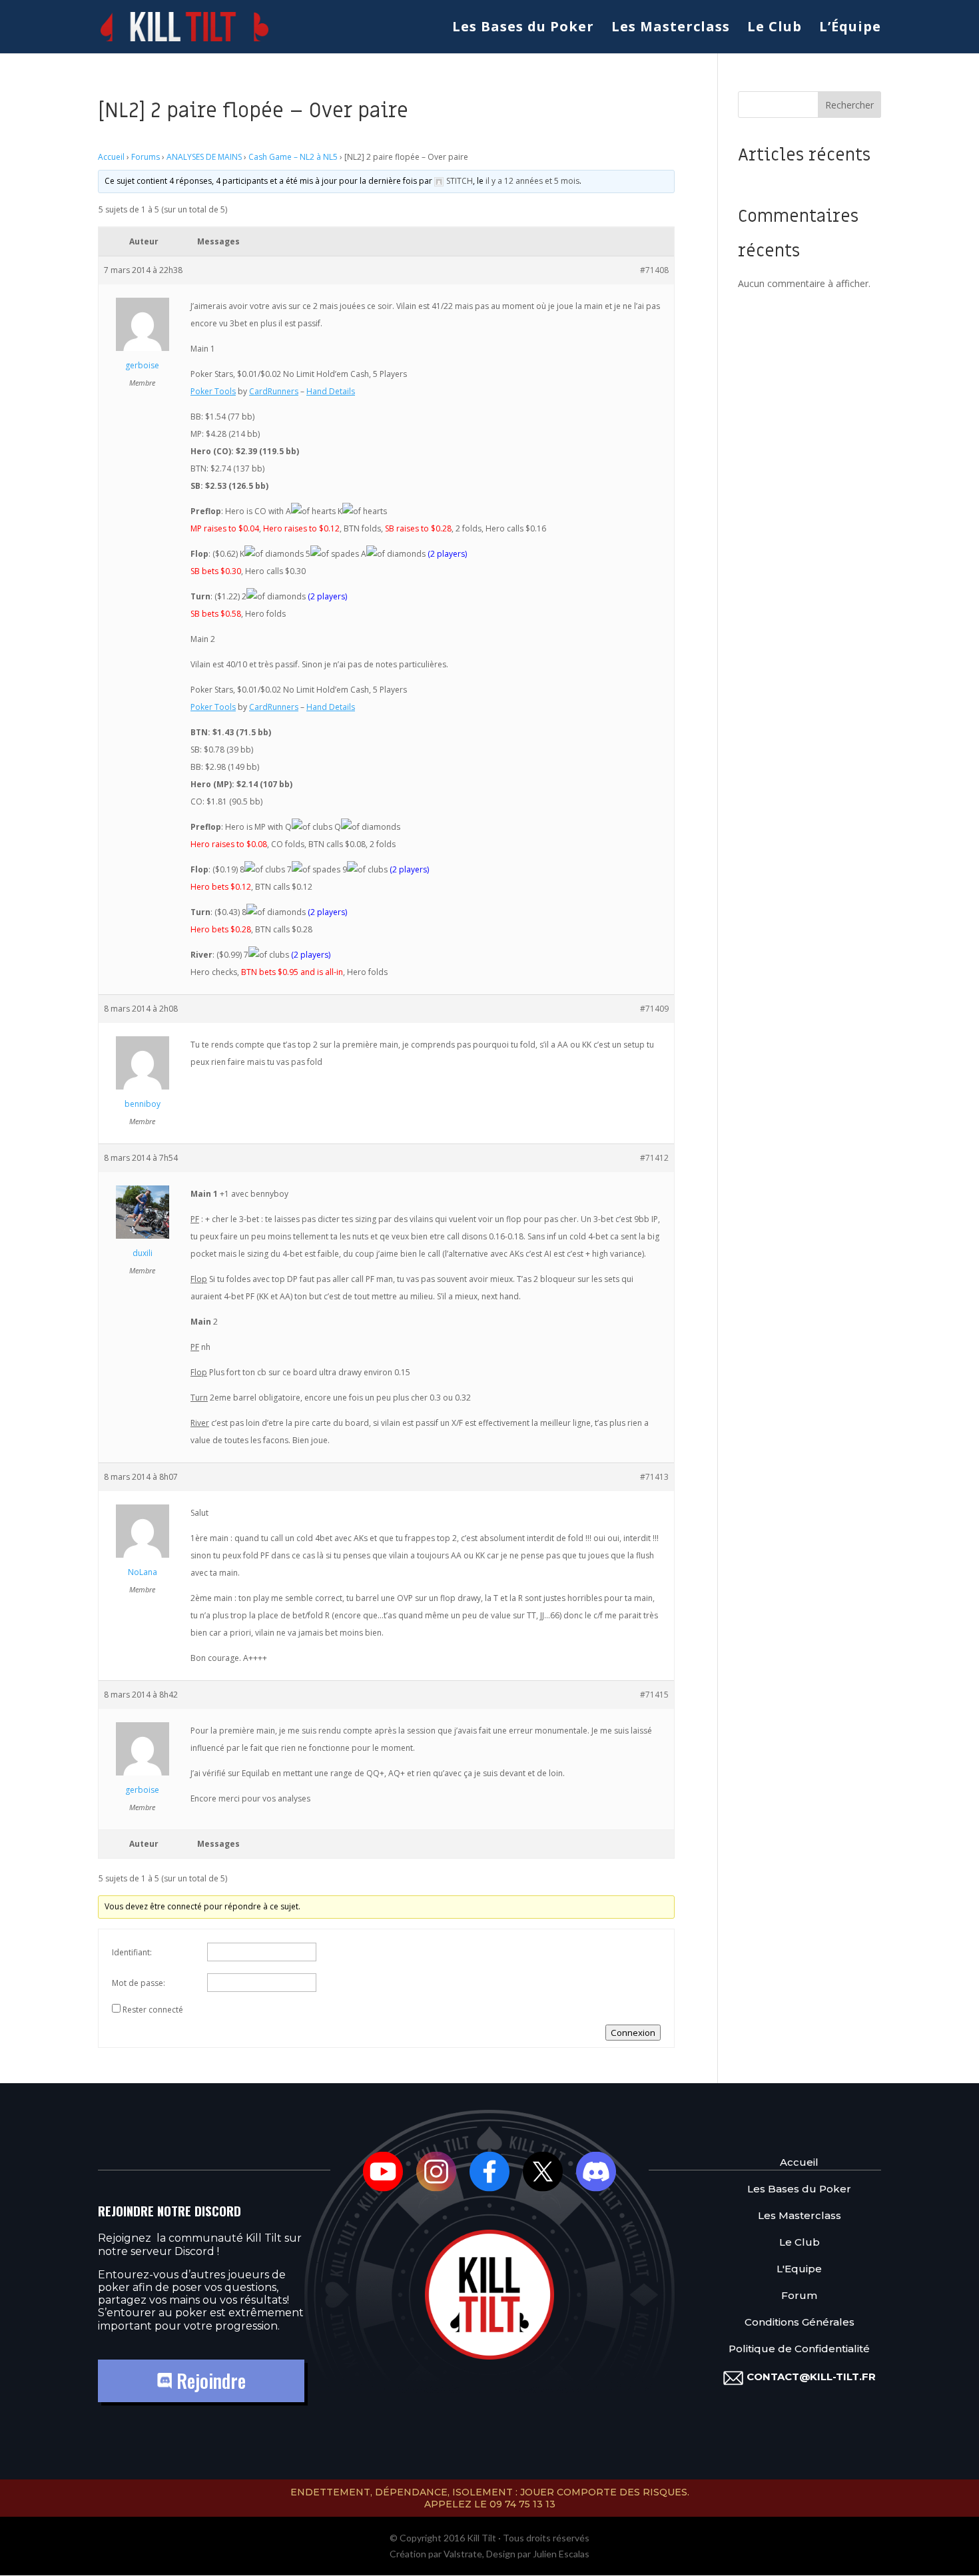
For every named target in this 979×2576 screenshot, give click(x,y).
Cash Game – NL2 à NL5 (293, 157)
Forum (799, 2295)
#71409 (654, 1009)
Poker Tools (213, 391)
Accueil (111, 157)
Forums (146, 157)
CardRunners (274, 391)
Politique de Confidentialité (799, 2349)
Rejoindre (209, 2381)
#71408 (654, 270)
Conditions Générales (800, 2322)
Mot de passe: (139, 1983)
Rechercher (849, 105)
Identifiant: (132, 1952)
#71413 (654, 1477)
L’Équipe (850, 29)
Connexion (633, 2033)
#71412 (654, 1158)
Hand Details (331, 391)
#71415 (654, 1695)
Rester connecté (153, 2010)
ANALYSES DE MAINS (204, 157)
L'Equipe (799, 2269)
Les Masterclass (671, 29)
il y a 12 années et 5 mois (532, 181)
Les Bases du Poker (523, 29)
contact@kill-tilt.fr (811, 2377)
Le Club (775, 29)
